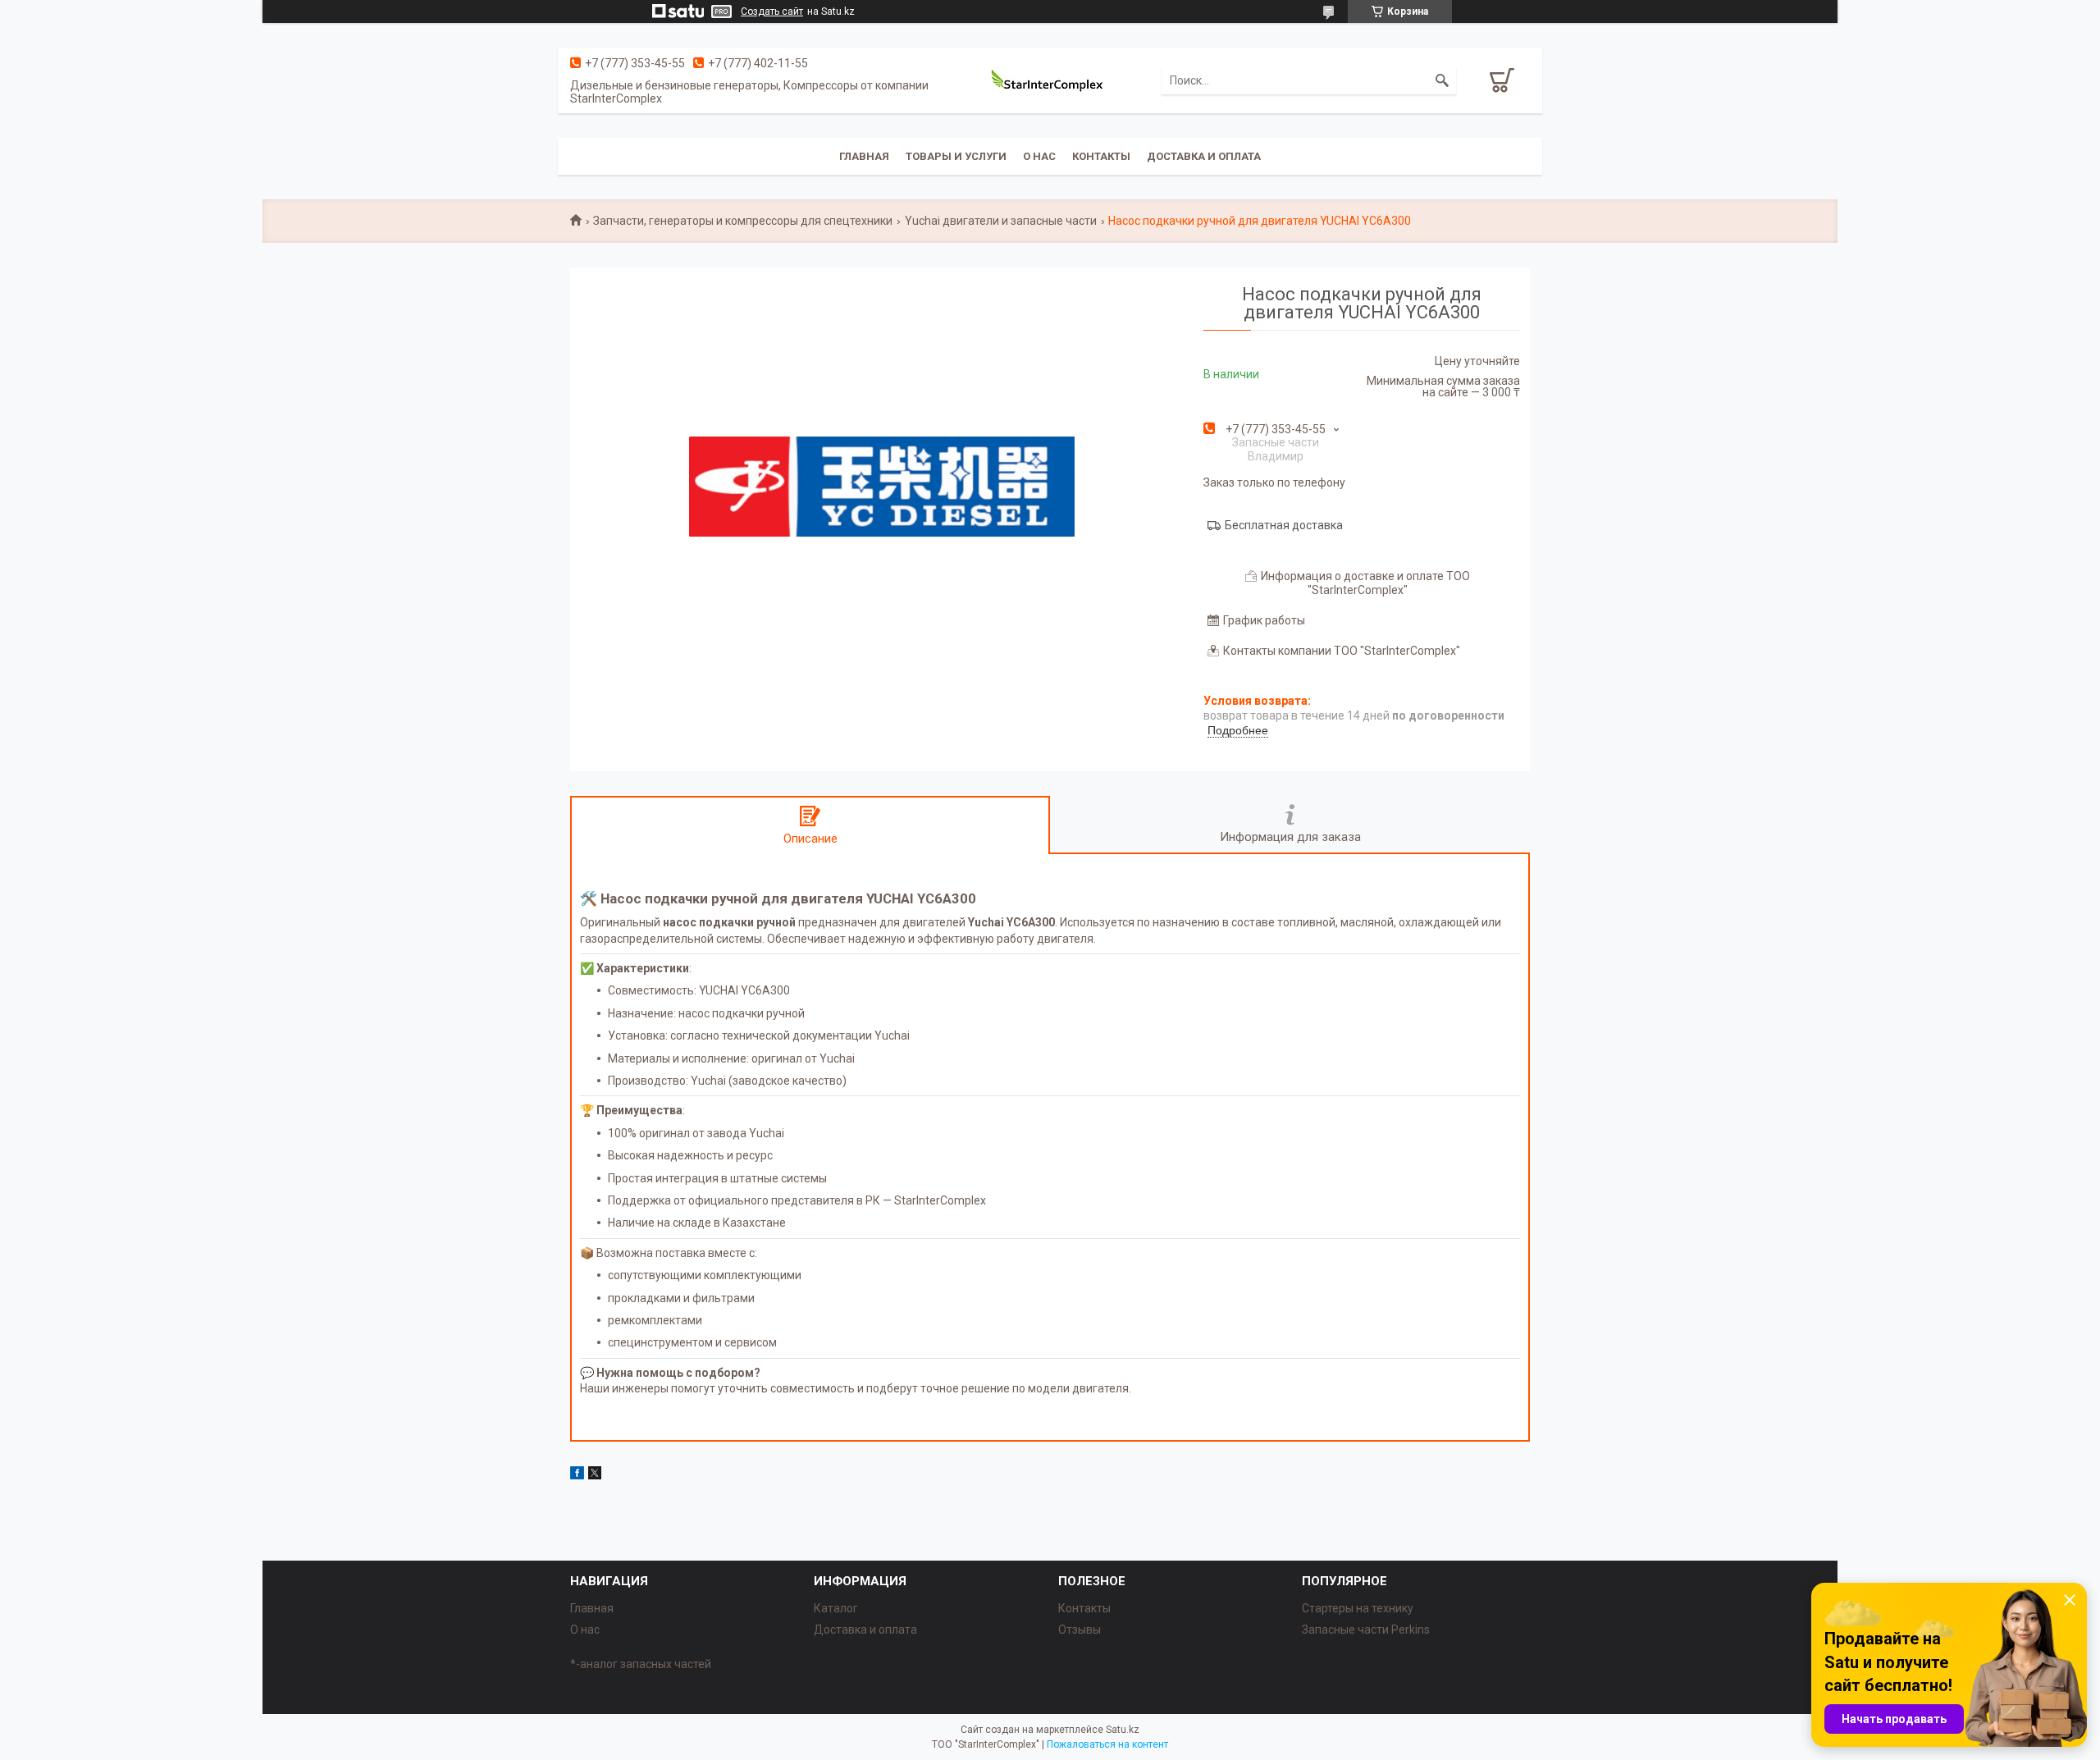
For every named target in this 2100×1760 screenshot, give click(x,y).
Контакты (1101, 156)
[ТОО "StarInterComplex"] (1050, 80)
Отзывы (1080, 1630)
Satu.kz (1123, 1730)
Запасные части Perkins (1366, 1630)
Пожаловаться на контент (1107, 1744)
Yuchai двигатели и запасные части (1001, 221)
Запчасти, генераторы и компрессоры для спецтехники (743, 221)
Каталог (836, 1608)
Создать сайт (772, 11)
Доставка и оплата (1204, 156)
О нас (1039, 156)
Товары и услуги (956, 156)
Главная (864, 156)
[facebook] (577, 1475)
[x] (595, 1475)
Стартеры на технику (1358, 1608)
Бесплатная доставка (1284, 525)
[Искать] (1442, 80)
